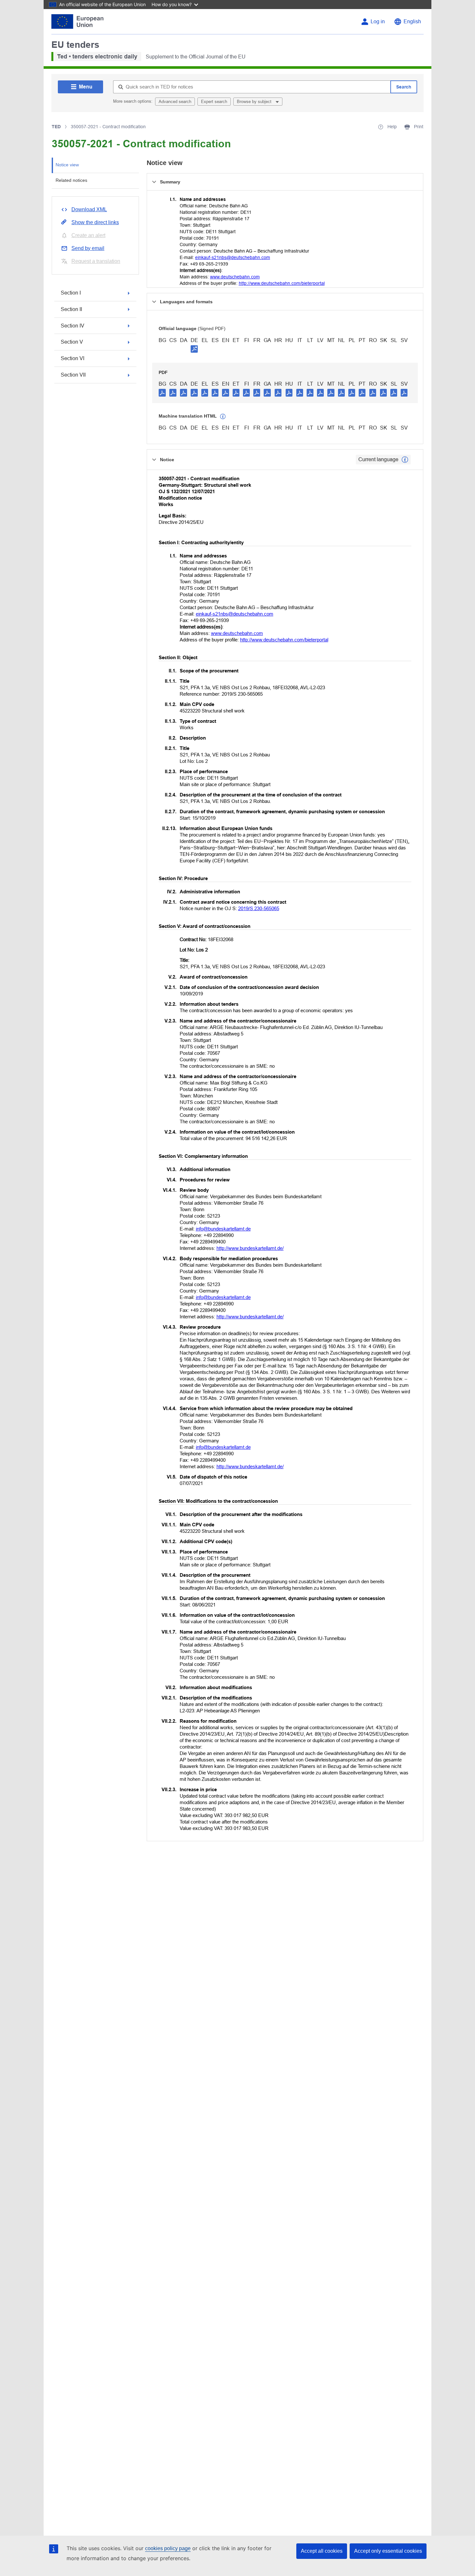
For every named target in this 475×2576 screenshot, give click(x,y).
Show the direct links (95, 222)
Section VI (73, 358)
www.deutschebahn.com (235, 277)
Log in (378, 21)
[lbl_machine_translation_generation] (223, 417)
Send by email (88, 248)
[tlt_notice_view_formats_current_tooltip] (405, 460)
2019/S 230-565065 (259, 908)
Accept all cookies (322, 2551)
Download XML (89, 209)
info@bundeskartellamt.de (223, 1229)
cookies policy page (168, 2548)
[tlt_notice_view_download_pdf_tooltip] (162, 392)
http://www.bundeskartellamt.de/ (250, 1248)
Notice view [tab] (67, 165)
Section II (71, 309)
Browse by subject (255, 102)
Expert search (214, 102)
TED (56, 127)
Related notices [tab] (71, 180)
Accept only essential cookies (388, 2551)
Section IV (73, 326)
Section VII (73, 375)
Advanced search (175, 102)
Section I (71, 293)
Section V (72, 342)
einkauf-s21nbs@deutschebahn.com (233, 257)
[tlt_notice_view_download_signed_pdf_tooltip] (194, 349)
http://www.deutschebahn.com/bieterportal (282, 283)
